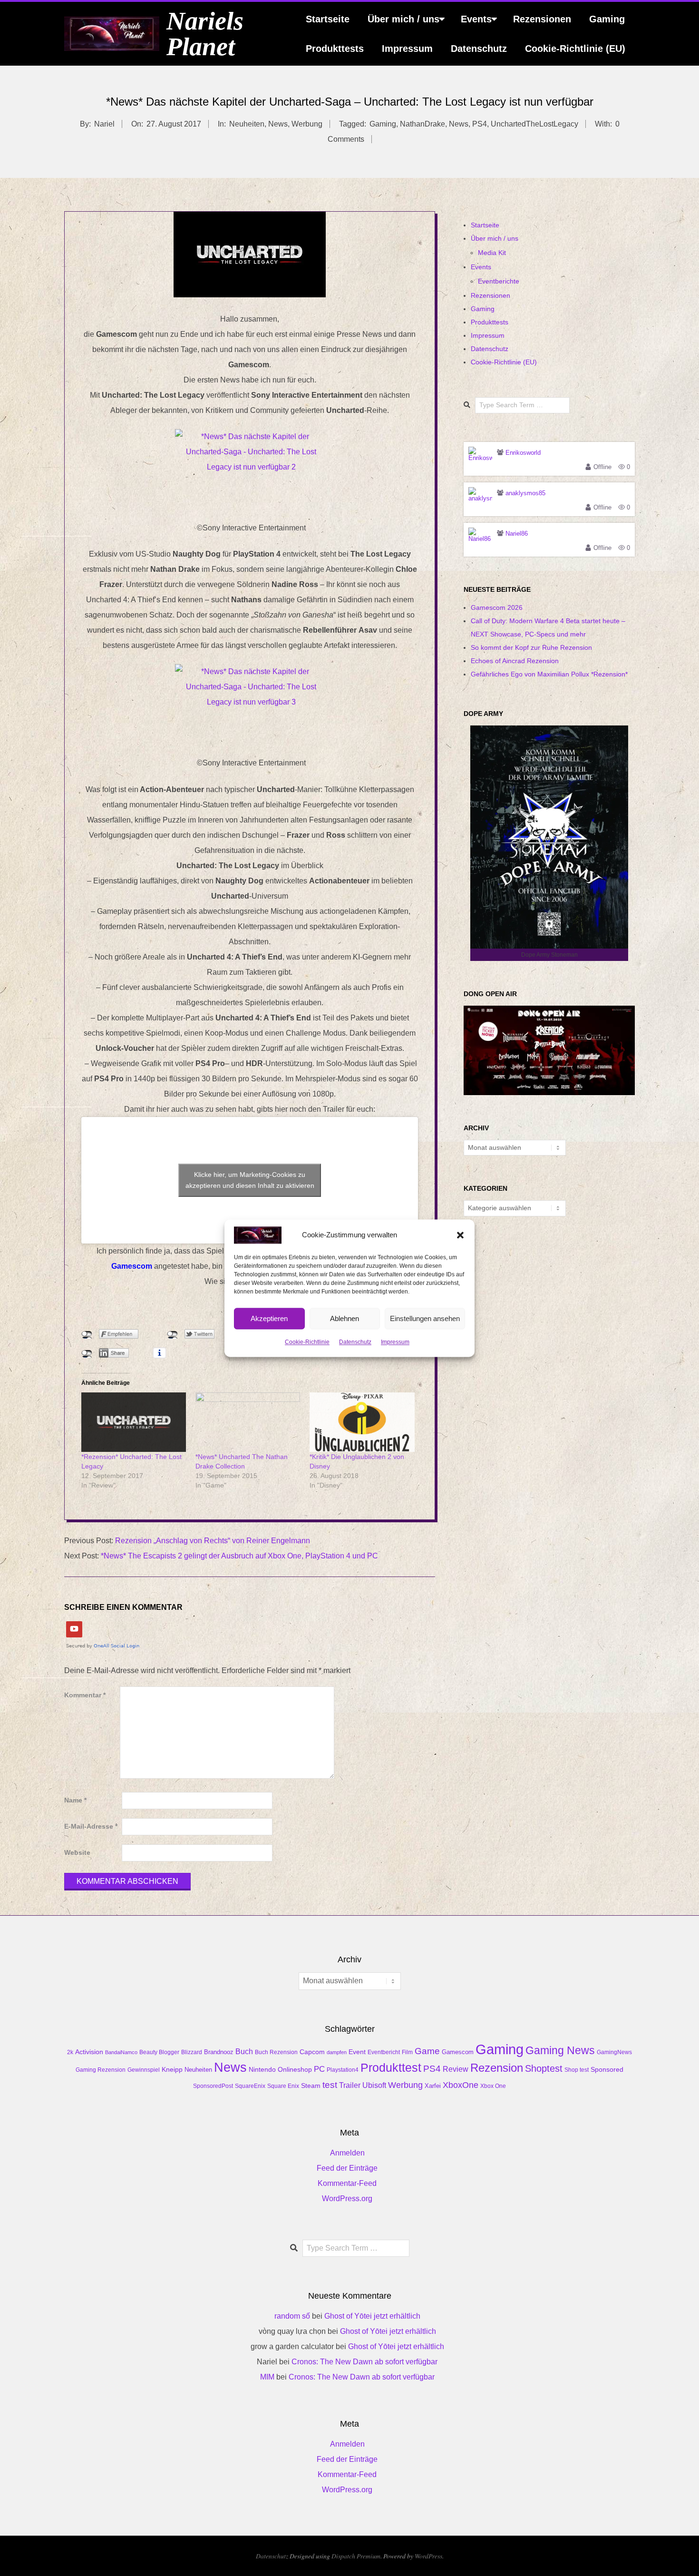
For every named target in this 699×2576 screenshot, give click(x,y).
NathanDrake (422, 124)
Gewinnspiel (144, 2070)
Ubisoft (374, 2085)
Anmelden (347, 2153)
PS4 (480, 124)
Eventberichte (499, 281)
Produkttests (335, 49)
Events (476, 19)
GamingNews (614, 2052)
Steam (311, 2086)
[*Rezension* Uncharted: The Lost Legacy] (134, 1422)
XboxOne (461, 2085)
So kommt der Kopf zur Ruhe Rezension (531, 647)
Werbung (307, 124)
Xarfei (433, 2086)
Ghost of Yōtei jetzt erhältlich (372, 2316)
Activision (89, 2052)
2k (70, 2052)
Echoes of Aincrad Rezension (515, 661)
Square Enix (283, 2086)
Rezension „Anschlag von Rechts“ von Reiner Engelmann (213, 1541)
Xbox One (493, 2086)
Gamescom (458, 2052)
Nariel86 (517, 534)
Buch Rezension (276, 2052)
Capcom (312, 2052)
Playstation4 (343, 2070)
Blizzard (192, 2052)
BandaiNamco (121, 2052)
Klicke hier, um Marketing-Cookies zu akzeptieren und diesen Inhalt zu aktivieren (250, 1180)
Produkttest (391, 2067)
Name (75, 1800)
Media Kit (492, 253)
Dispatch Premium (356, 2556)
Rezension (497, 2068)
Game (427, 2051)
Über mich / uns (403, 19)
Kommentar (85, 1695)
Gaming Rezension (101, 2070)
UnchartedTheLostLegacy (534, 124)
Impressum (395, 1342)
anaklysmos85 (525, 493)
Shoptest (544, 2068)
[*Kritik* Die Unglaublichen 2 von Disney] (362, 1422)
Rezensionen (542, 19)
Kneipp (172, 2069)
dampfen (337, 2052)
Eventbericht (384, 2052)
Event (357, 2052)
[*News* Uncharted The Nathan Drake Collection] (248, 1422)
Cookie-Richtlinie (307, 1342)
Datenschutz (355, 1342)
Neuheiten (247, 124)
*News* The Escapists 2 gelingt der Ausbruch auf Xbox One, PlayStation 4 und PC (239, 1556)
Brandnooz (219, 2052)
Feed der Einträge (347, 2168)
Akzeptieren (269, 1318)
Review (456, 2069)
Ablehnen (345, 1318)
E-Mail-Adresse (91, 1827)
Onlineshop (295, 2069)
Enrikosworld (523, 453)
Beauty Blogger (159, 2052)
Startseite (328, 19)
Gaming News (560, 2050)
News (278, 124)
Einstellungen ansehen (425, 1318)
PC (319, 2069)
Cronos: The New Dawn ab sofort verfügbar (364, 2362)
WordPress (428, 2556)
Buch (244, 2052)
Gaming (607, 19)
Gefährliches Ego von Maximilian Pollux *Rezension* (549, 674)
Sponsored (607, 2069)
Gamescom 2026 (497, 607)
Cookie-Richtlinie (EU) (575, 49)
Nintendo (262, 2069)
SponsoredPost (213, 2086)
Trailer (350, 2085)
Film (407, 2052)
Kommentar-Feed (347, 2183)
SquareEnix (250, 2086)
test (330, 2085)
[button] (460, 1235)
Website (77, 1853)
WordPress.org (347, 2199)
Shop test (577, 2070)
